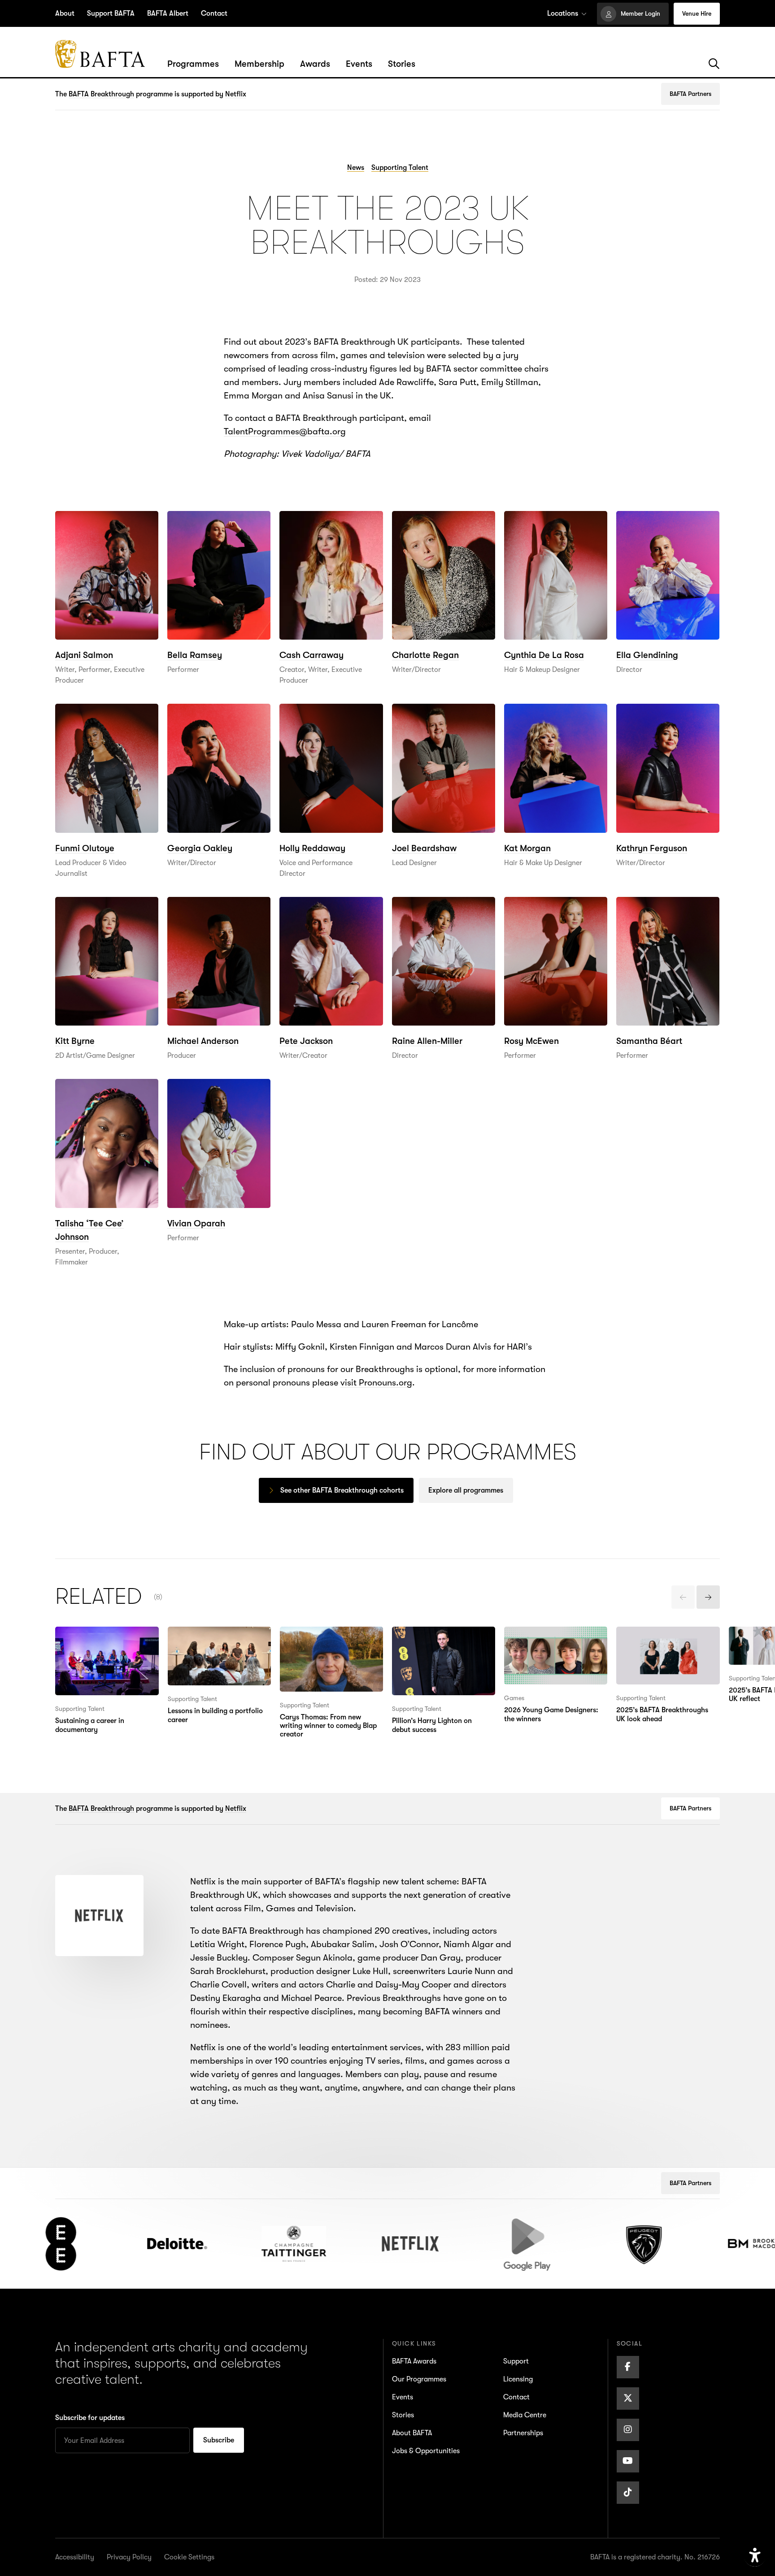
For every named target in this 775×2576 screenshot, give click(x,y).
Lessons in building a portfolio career (209, 1640)
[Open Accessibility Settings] (755, 2556)
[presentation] (683, 1597)
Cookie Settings (189, 2557)
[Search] (714, 64)
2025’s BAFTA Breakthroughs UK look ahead (662, 1647)
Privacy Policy (129, 2557)
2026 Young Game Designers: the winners (549, 1640)
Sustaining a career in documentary (98, 1640)
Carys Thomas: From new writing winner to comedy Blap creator (331, 1647)
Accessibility (75, 2557)
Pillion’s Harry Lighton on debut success (442, 1640)
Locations (563, 13)
